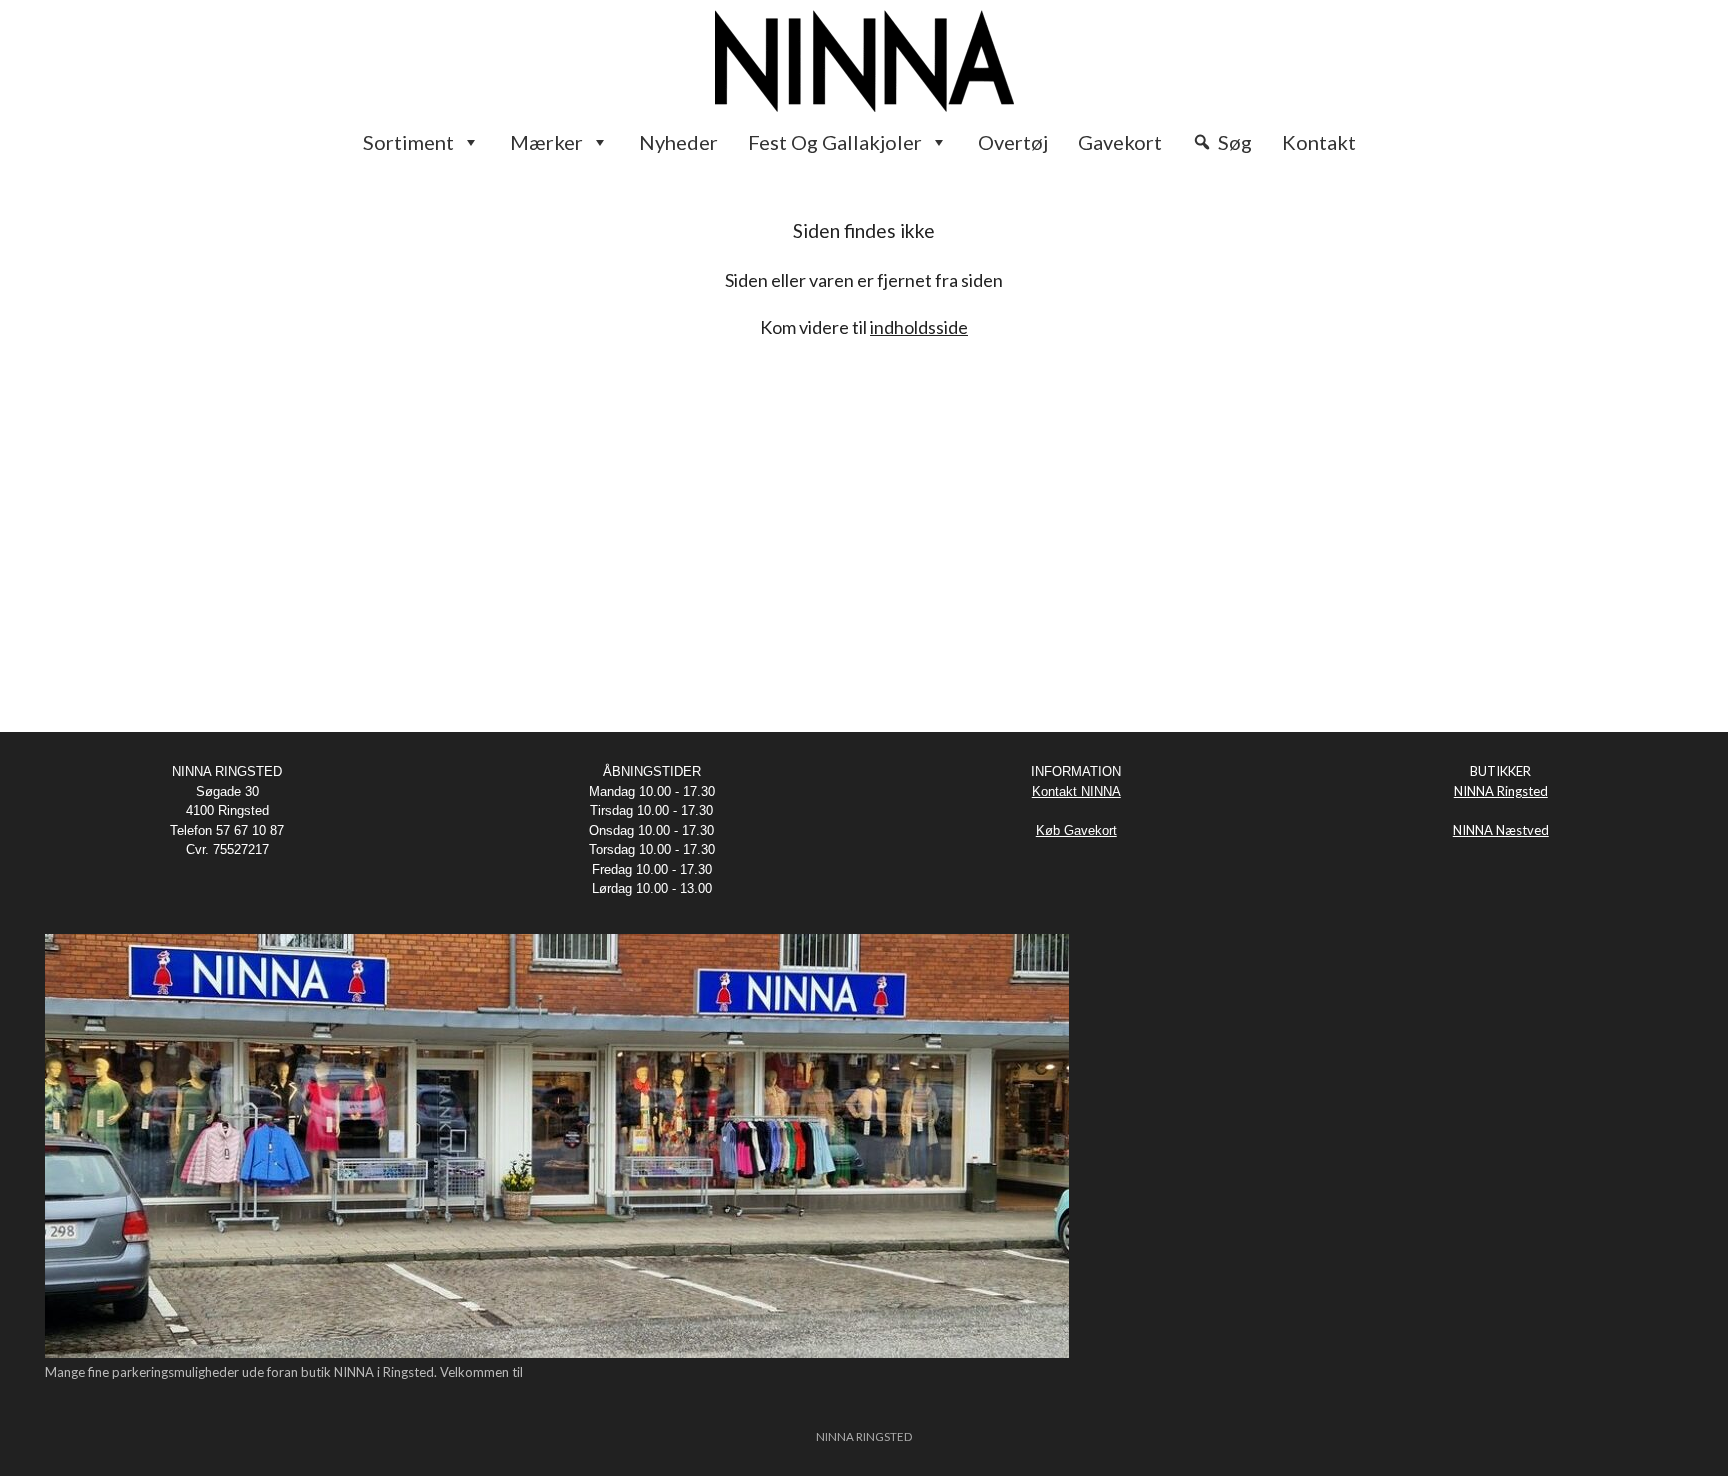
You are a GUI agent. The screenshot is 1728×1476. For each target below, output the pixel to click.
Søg (1235, 142)
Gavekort (1120, 142)
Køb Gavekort (1076, 830)
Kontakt (1319, 142)
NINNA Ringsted (1501, 791)
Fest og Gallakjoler (835, 142)
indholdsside (919, 327)
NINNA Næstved (1501, 830)
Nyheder (678, 142)
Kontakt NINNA (1076, 791)
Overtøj (1013, 142)
